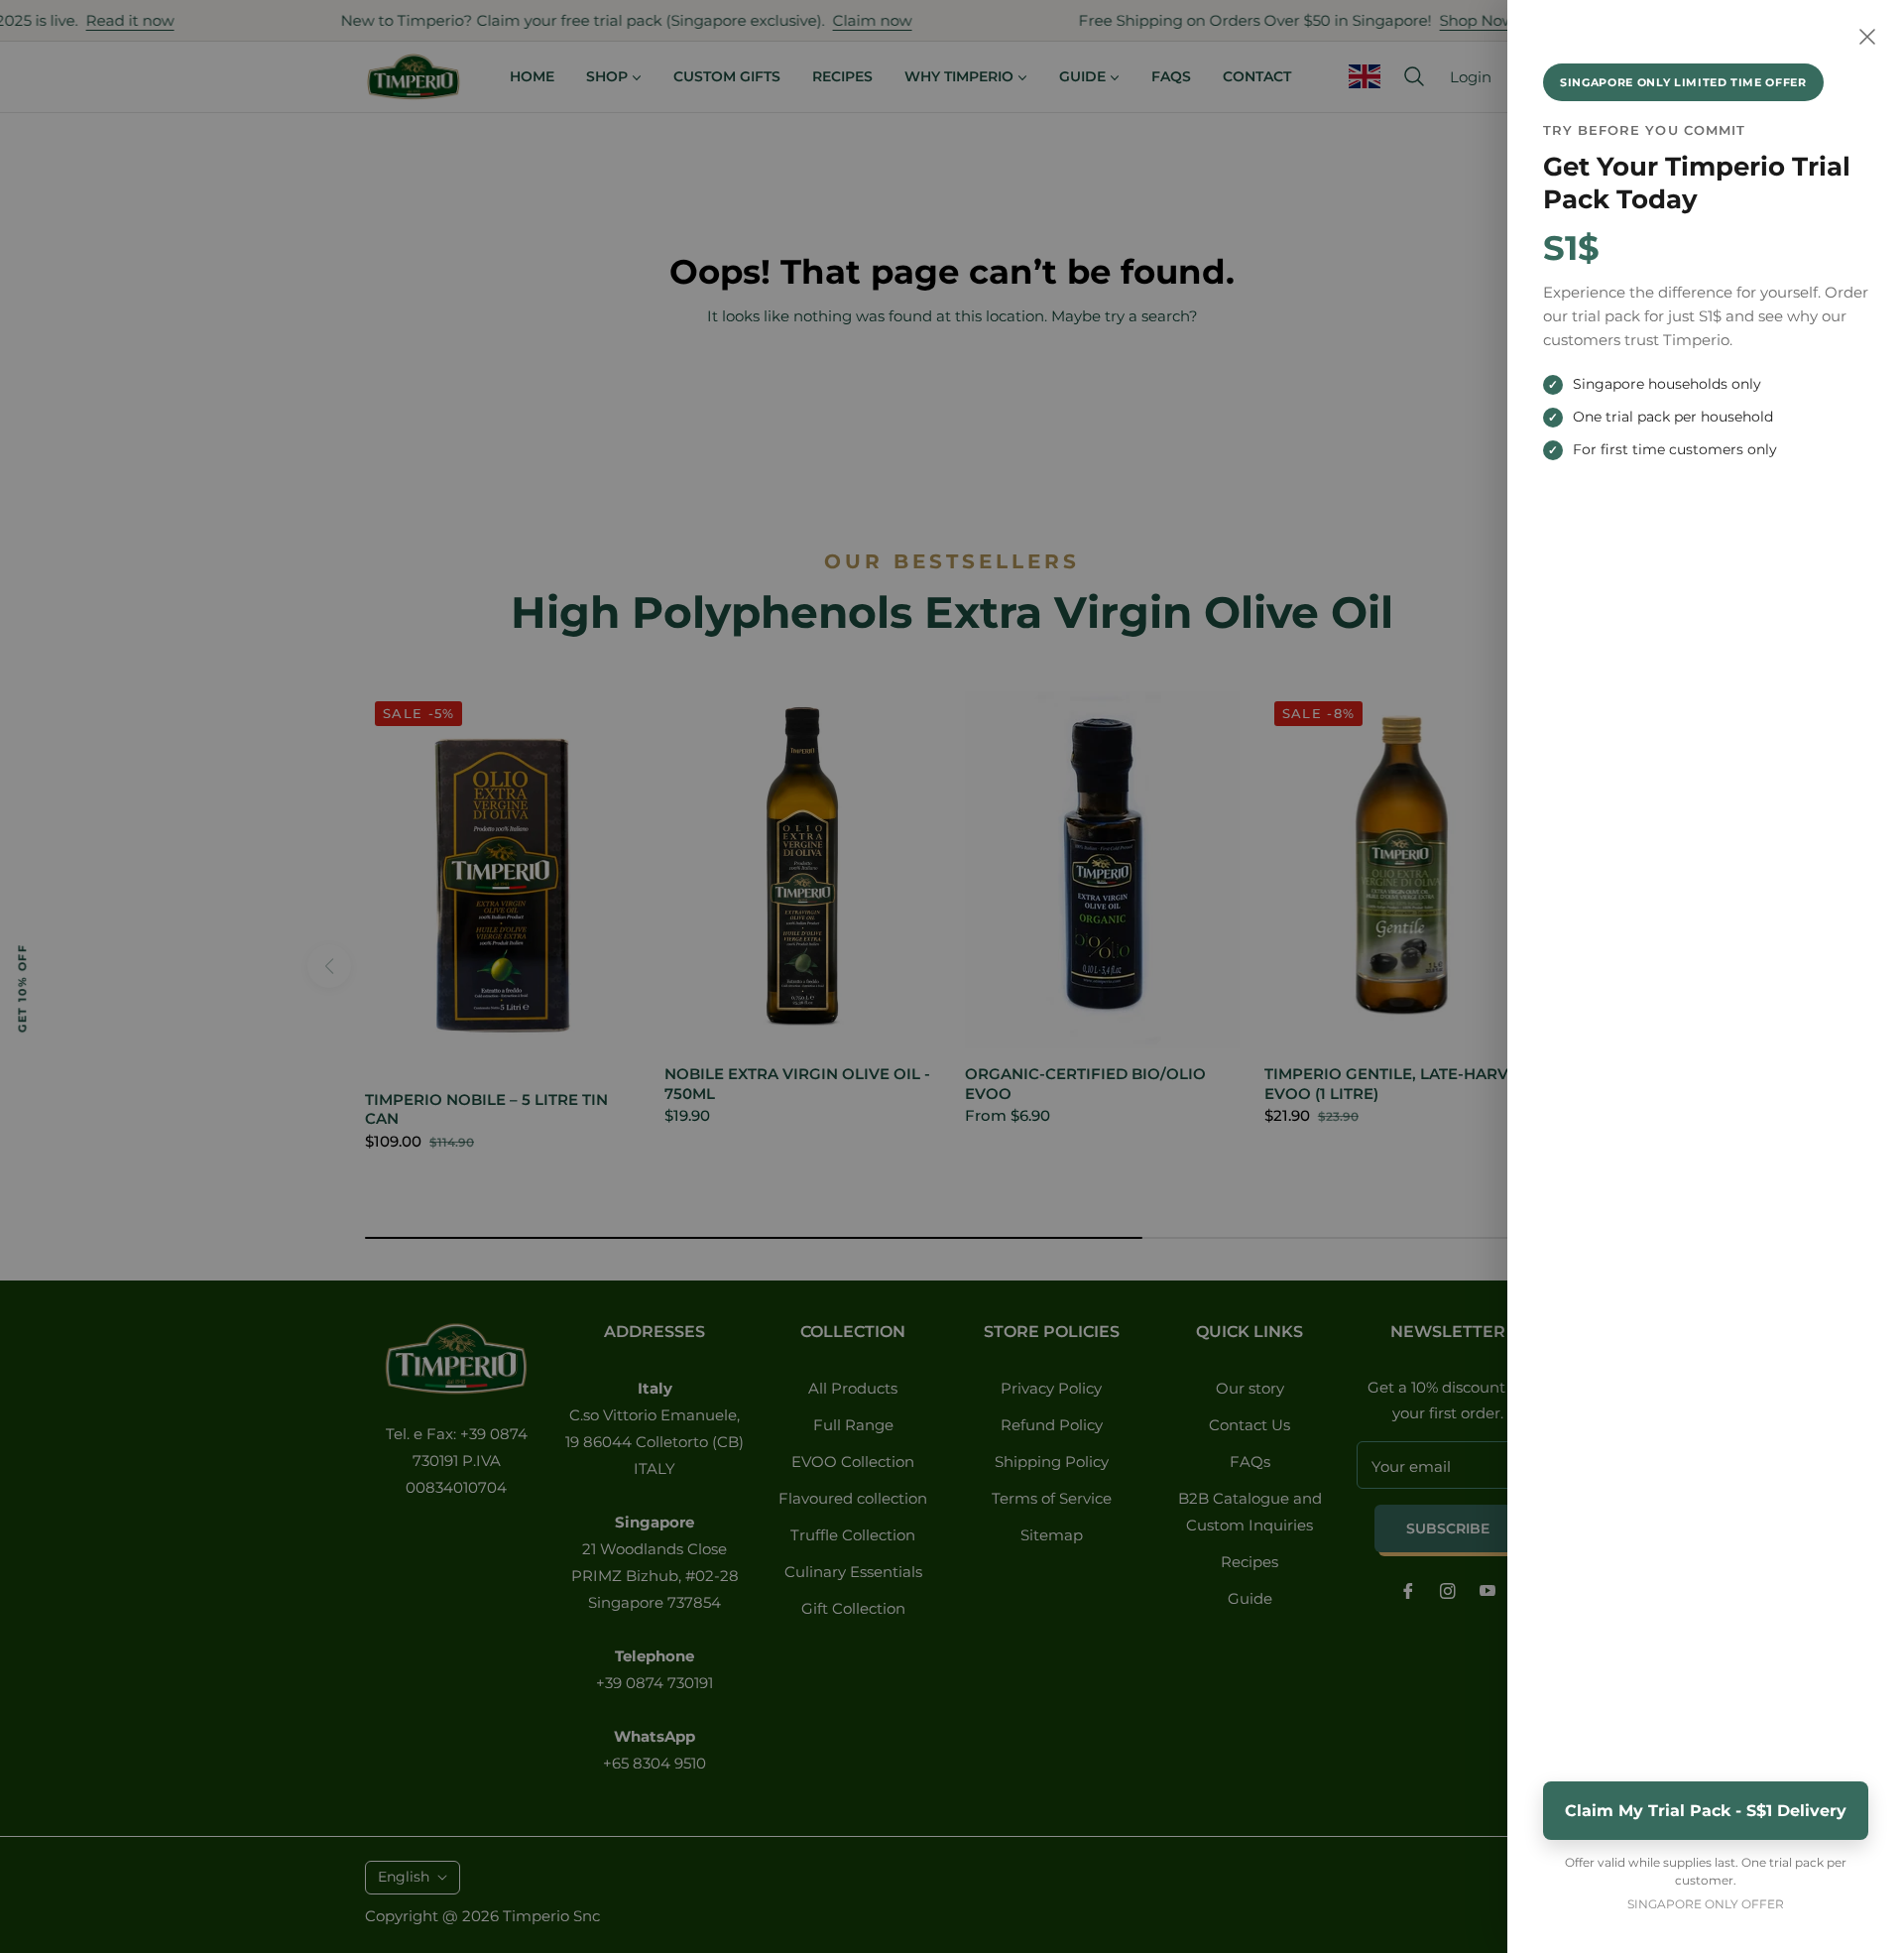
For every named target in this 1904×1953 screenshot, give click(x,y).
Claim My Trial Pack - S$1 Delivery (1706, 1811)
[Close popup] (1867, 37)
